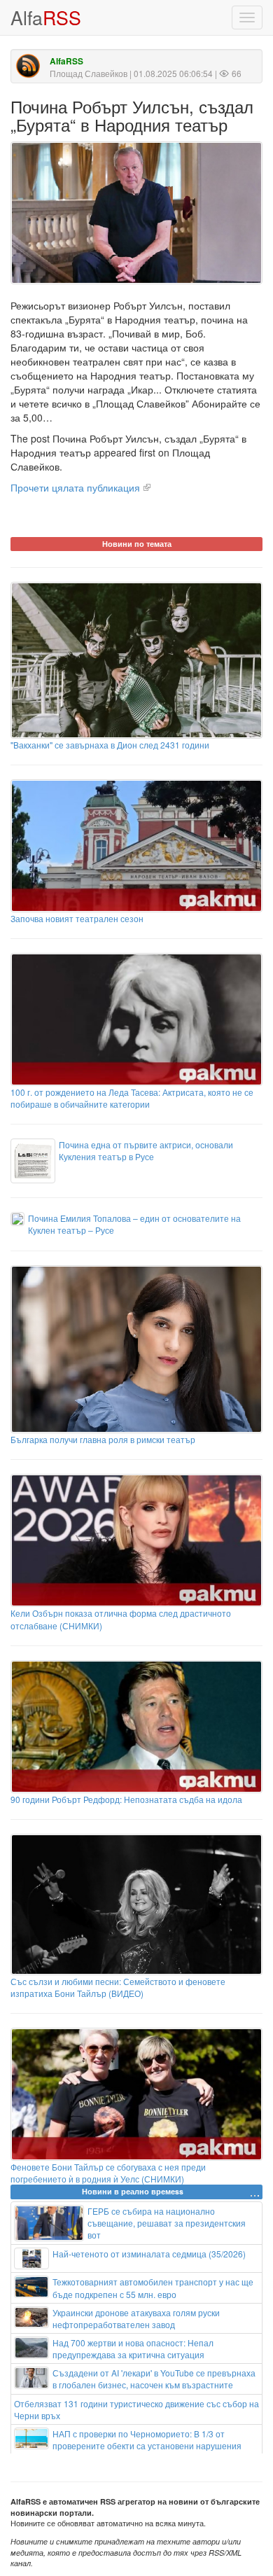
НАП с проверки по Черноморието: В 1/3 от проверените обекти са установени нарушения (147, 2439)
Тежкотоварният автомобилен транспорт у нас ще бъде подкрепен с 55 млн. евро (153, 2288)
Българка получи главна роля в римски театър (103, 1439)
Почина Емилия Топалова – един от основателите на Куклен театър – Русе (134, 1224)
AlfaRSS (66, 61)
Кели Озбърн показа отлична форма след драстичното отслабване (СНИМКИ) (121, 1619)
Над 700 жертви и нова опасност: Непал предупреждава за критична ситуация (133, 2348)
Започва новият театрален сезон (77, 918)
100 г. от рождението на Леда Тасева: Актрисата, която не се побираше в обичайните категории (132, 1098)
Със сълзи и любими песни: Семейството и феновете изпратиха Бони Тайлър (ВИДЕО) (118, 1987)
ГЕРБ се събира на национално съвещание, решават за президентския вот (167, 2223)
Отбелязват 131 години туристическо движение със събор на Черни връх (136, 2409)
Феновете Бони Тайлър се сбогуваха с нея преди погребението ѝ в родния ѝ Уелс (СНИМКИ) (108, 2173)
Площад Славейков (89, 73)
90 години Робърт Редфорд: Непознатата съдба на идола (126, 1799)
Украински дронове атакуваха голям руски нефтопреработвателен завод (136, 2318)
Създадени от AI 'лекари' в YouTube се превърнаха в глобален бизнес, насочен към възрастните (154, 2379)
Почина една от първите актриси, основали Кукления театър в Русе (146, 1150)
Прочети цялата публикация (75, 487)
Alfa (46, 17)
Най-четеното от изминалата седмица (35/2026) (149, 2254)
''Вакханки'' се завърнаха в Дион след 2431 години (110, 745)
